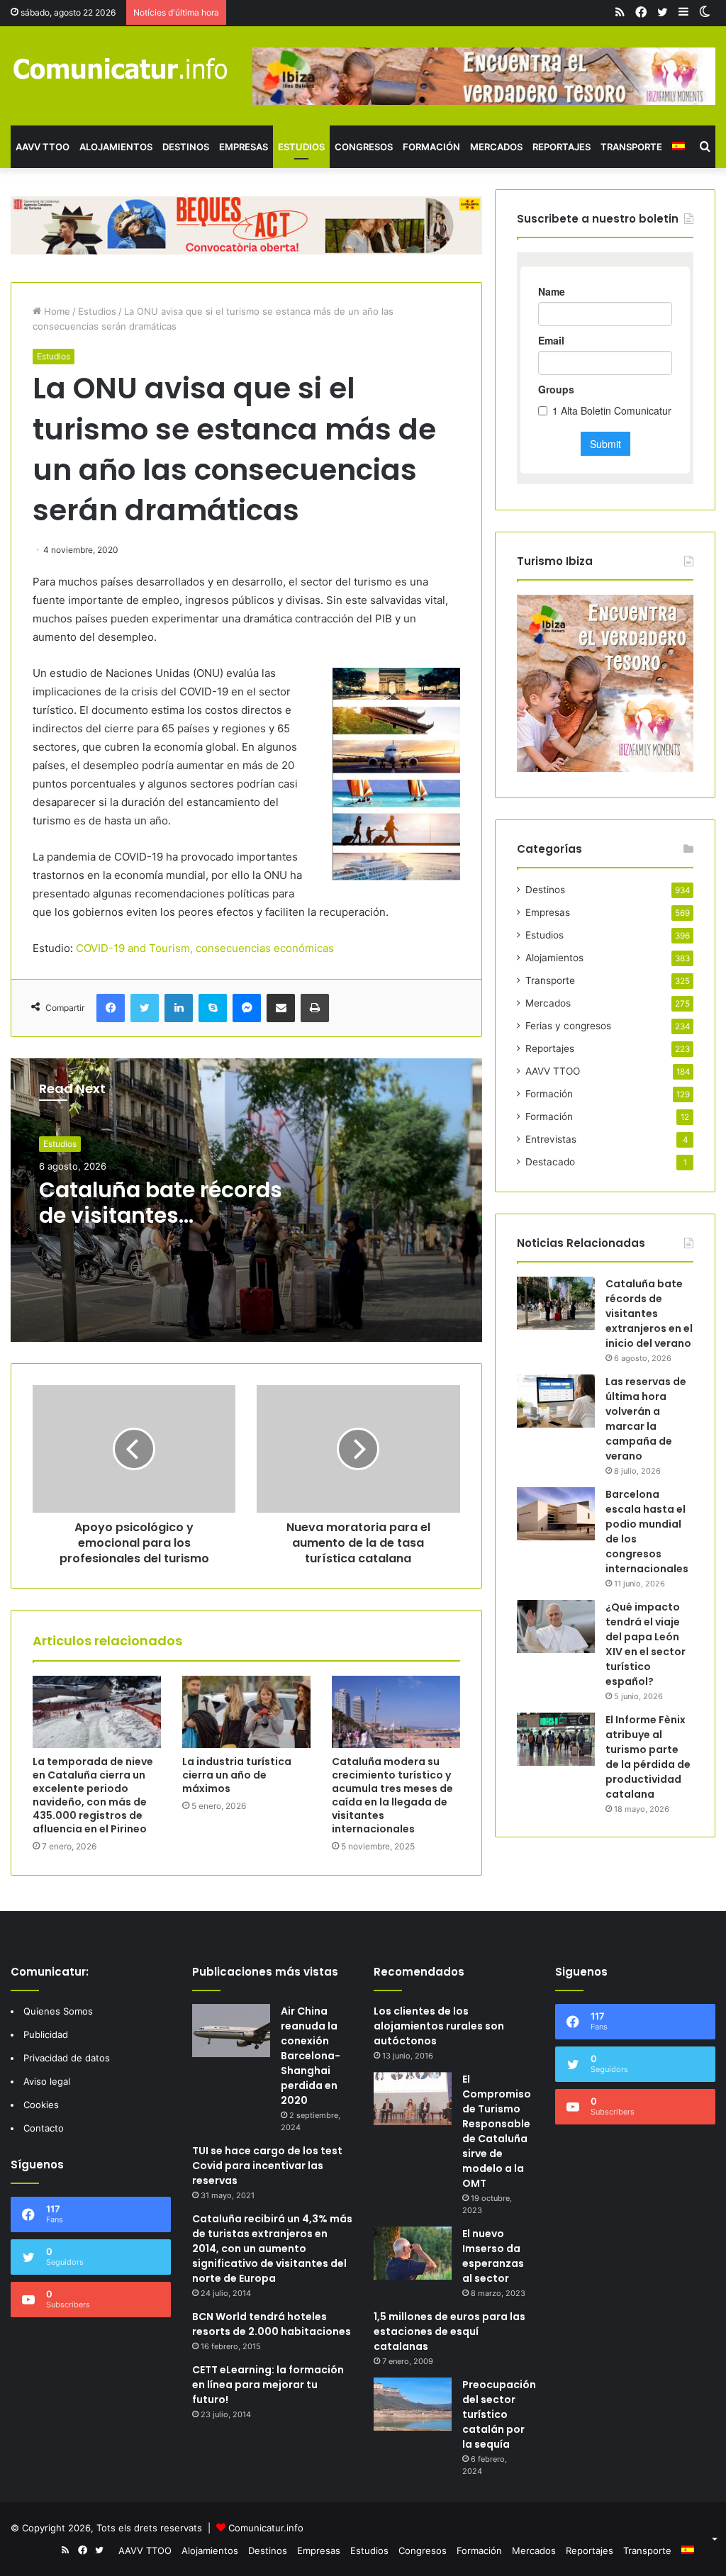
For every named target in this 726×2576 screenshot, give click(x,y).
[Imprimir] (315, 1008)
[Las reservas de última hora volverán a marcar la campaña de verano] (556, 1401)
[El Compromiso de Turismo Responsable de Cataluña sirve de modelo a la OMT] (413, 2099)
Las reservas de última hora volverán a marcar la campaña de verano (646, 1419)
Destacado (550, 1162)
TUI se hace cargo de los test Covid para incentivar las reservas (267, 2166)
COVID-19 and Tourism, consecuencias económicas (205, 948)
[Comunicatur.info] (121, 68)
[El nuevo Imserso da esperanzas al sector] (413, 2253)
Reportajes (562, 147)
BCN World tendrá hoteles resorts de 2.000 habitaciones (272, 2324)
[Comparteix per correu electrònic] (281, 1008)
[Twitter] (145, 1008)
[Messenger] (247, 1008)
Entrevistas (551, 1139)
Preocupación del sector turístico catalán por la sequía (499, 2414)
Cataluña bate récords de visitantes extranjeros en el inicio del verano (161, 1228)
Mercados (496, 147)
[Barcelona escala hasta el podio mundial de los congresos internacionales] (556, 1514)
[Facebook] (111, 1008)
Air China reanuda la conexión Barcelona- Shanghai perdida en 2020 (311, 2056)
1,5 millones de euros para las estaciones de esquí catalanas (449, 2331)
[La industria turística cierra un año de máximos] (246, 1712)
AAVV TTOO (43, 147)
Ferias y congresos (568, 1026)
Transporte (631, 147)
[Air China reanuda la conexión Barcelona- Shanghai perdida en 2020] (231, 2031)
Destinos (186, 147)
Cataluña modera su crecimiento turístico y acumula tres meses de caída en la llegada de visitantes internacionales (392, 1795)
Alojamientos (116, 147)
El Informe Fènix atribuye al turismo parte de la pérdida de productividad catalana (648, 1757)
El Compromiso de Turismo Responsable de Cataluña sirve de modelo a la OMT (497, 2131)
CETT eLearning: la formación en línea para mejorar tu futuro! (268, 2385)
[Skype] (213, 1008)
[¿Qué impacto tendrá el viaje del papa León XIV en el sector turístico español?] (556, 1626)
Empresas (244, 147)
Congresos (364, 147)
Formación (431, 147)
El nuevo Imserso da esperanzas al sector (493, 2256)
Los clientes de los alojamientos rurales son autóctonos (439, 2026)
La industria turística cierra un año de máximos (237, 1775)
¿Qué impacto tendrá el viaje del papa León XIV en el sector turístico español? (646, 1644)
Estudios (301, 147)
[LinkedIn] (179, 1008)
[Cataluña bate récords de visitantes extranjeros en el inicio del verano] (556, 1303)
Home (56, 311)
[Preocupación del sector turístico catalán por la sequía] (413, 2404)
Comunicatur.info (266, 2528)
